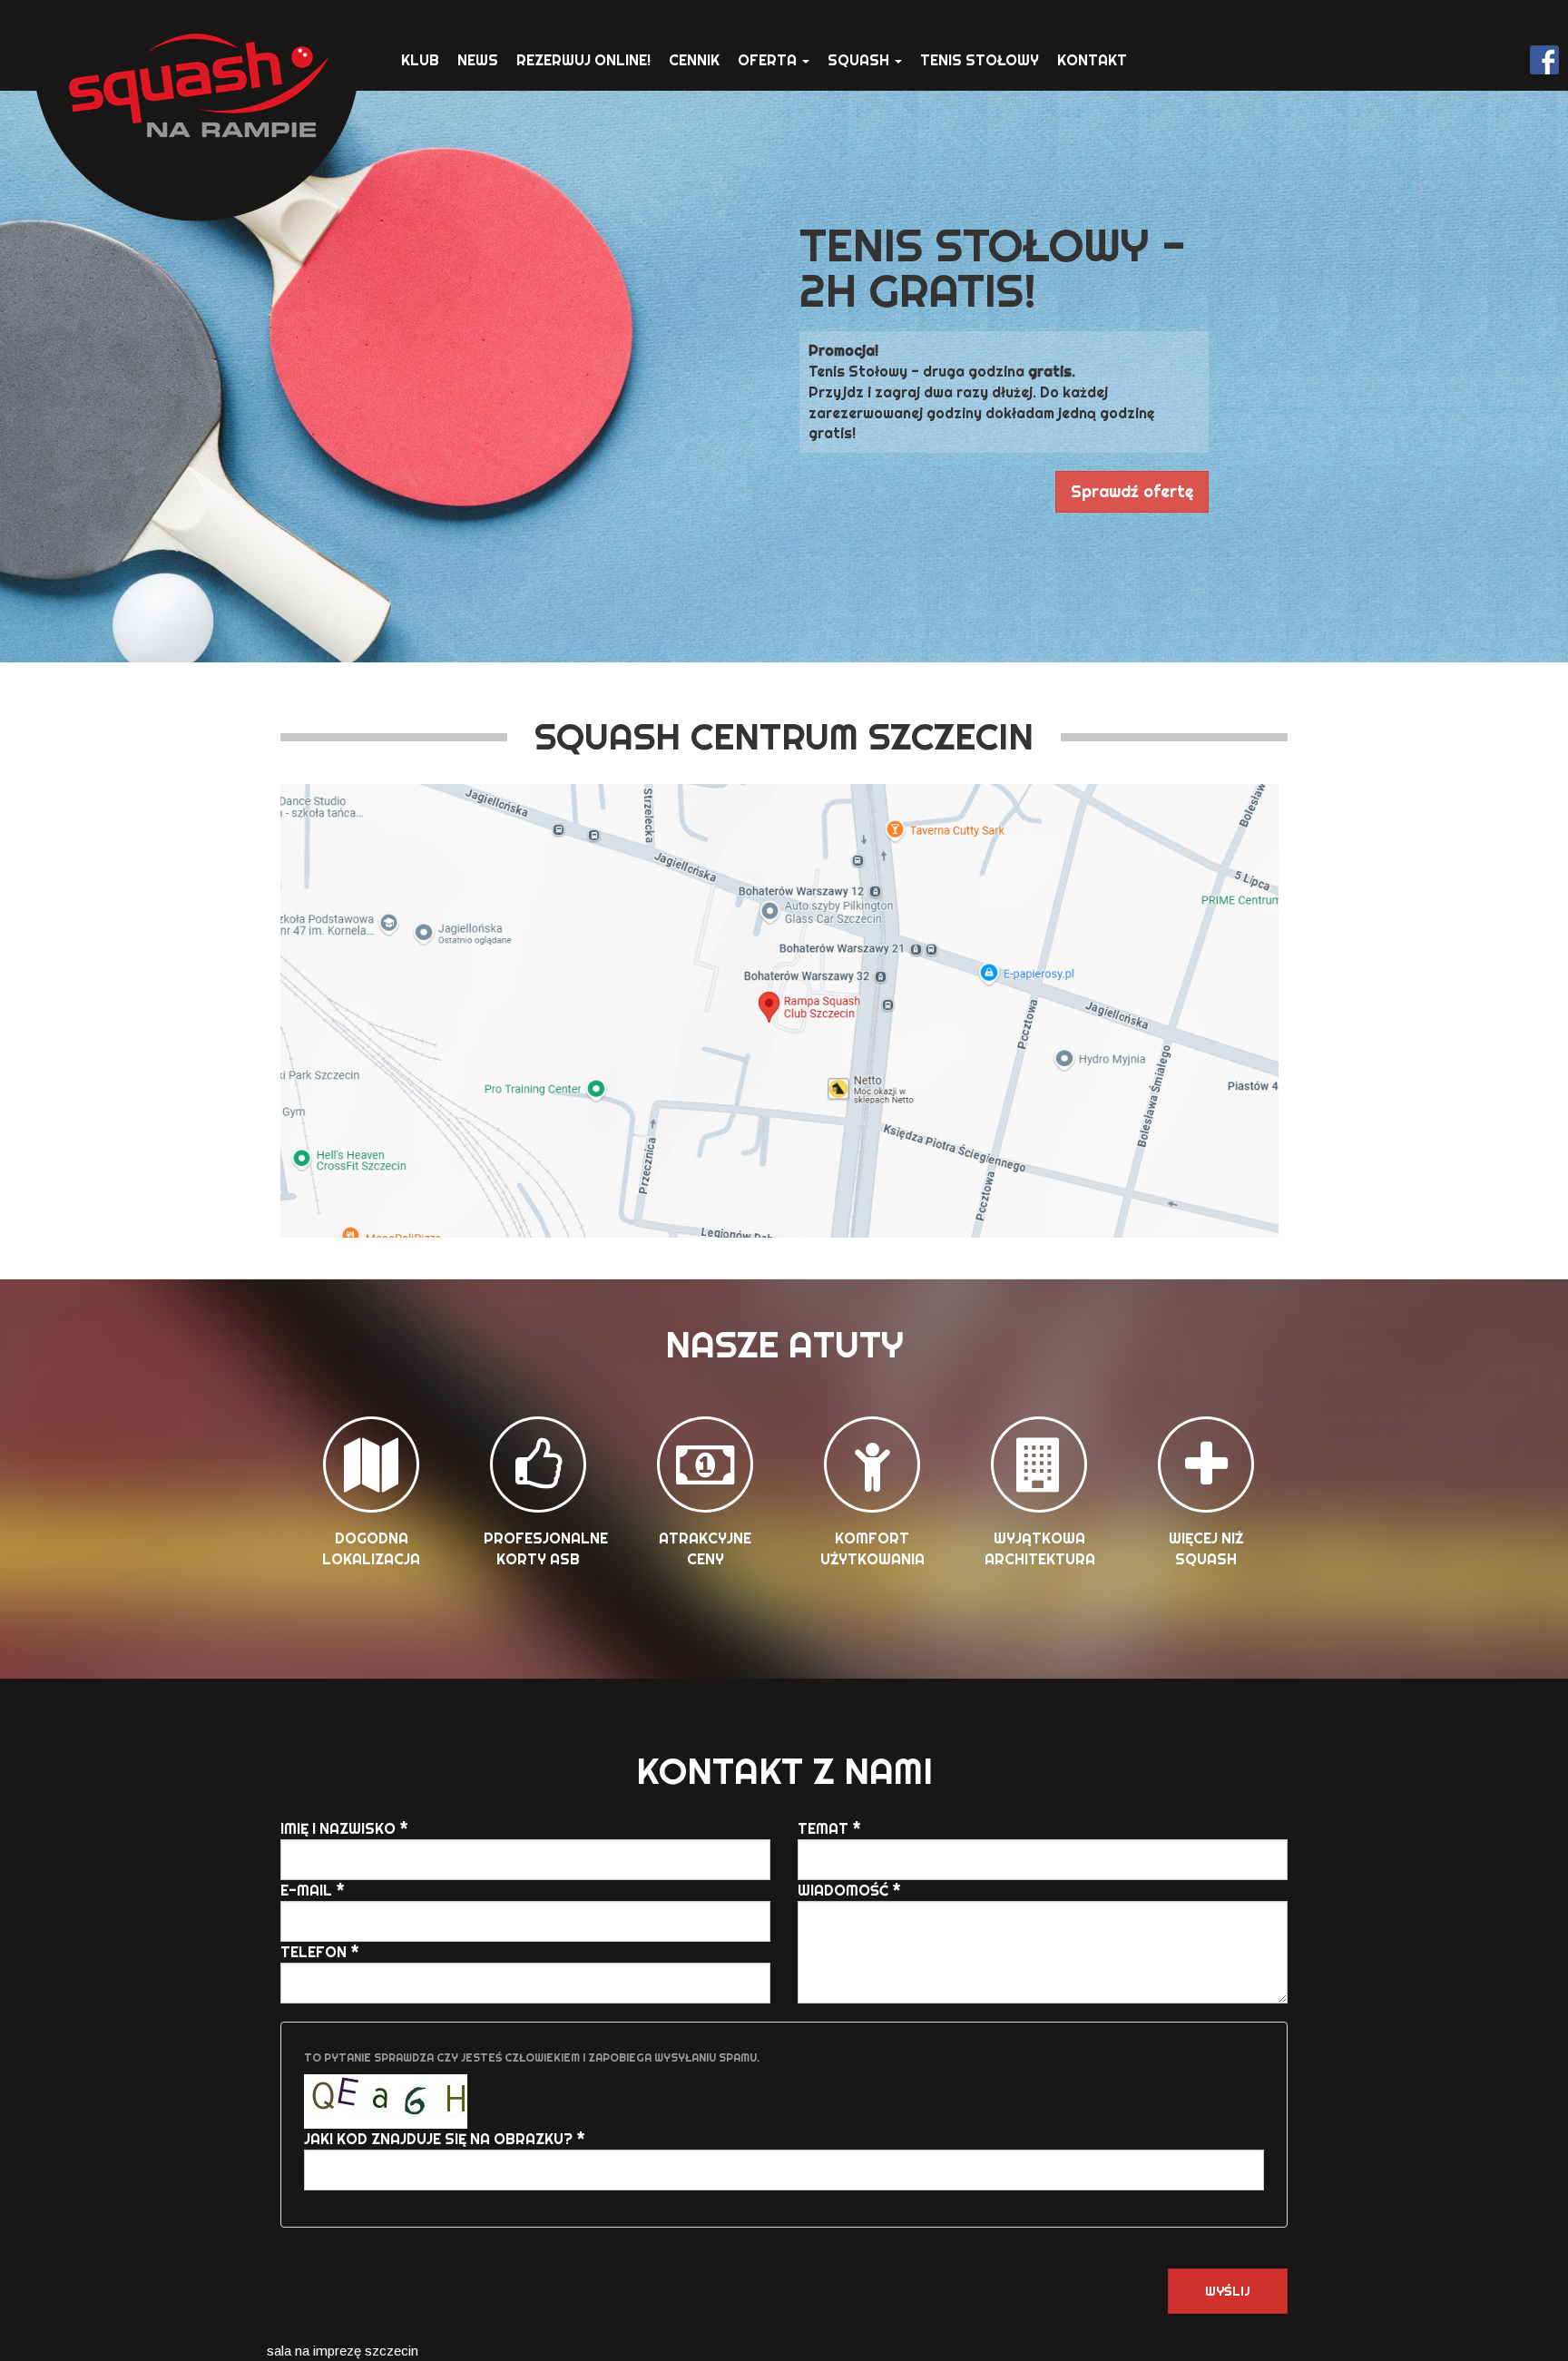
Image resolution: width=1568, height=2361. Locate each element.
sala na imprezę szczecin (343, 2351)
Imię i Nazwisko (344, 1828)
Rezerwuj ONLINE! (583, 60)
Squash (860, 60)
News (478, 60)
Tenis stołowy (980, 60)
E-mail (313, 1890)
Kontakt (1092, 60)
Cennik (694, 60)
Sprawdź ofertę (1132, 491)
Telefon (320, 1952)
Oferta (769, 60)
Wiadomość (849, 1890)
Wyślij (1228, 2291)
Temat (829, 1828)
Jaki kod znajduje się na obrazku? (445, 2139)
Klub (420, 60)
